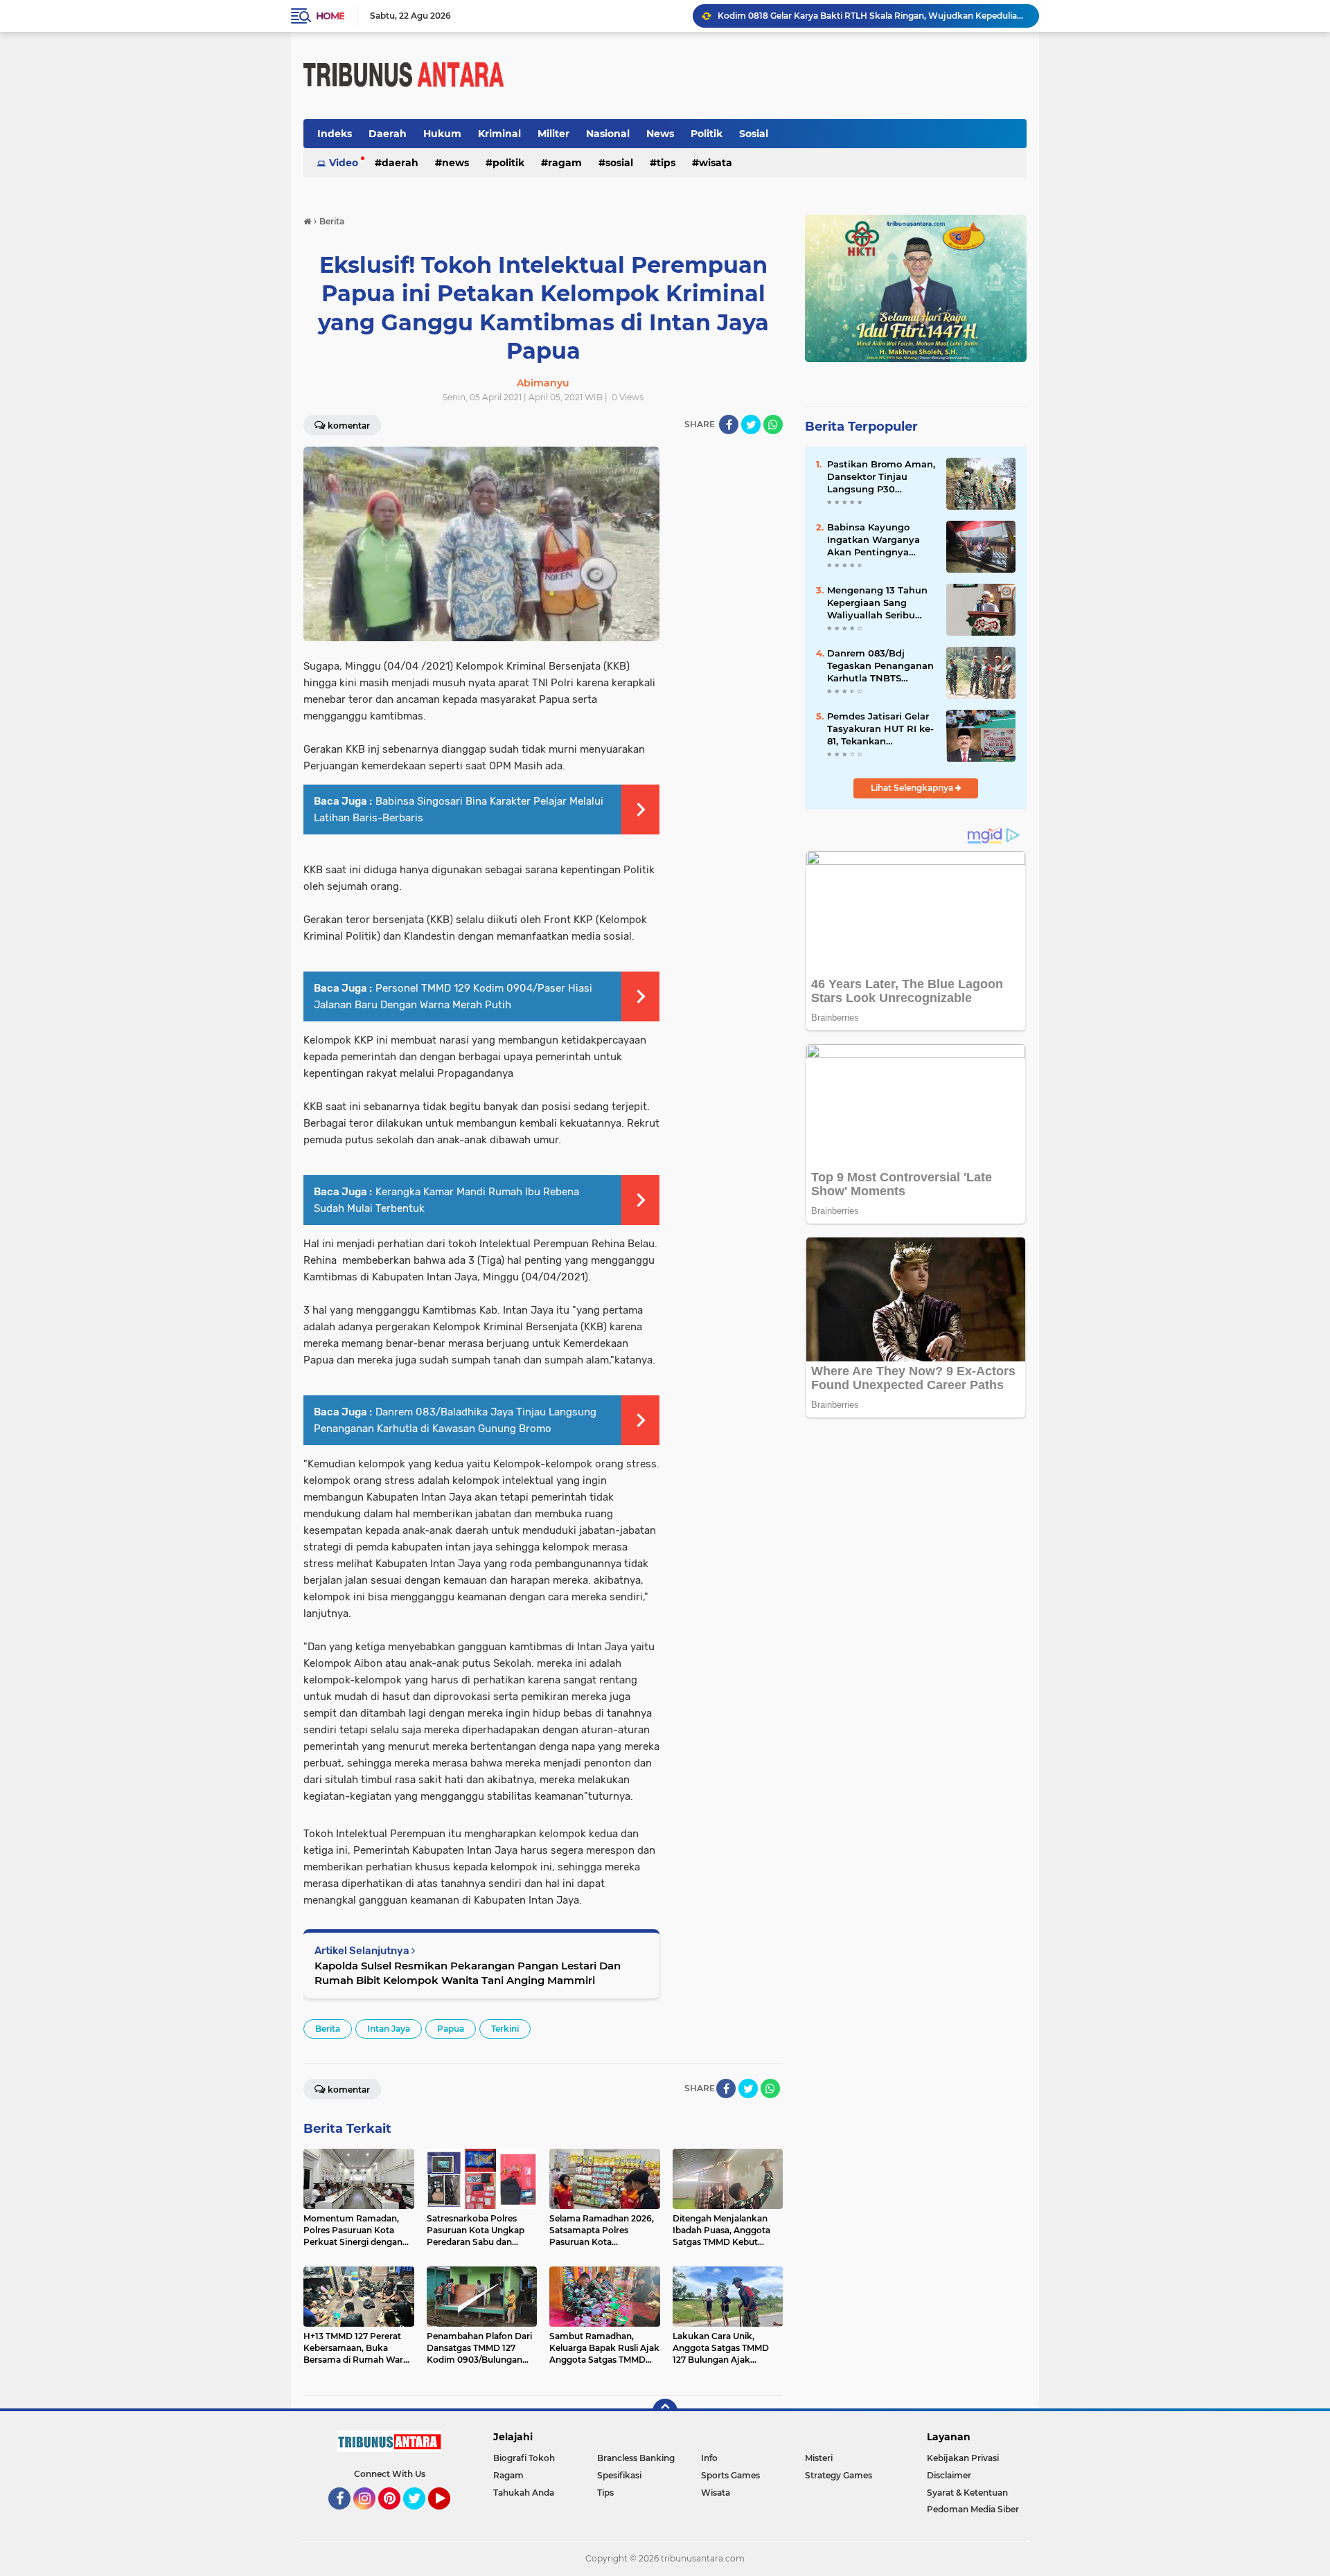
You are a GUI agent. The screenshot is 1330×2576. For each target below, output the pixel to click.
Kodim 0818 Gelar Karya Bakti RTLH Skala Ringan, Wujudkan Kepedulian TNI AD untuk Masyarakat (872, 16)
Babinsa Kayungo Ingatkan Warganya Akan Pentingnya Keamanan (874, 540)
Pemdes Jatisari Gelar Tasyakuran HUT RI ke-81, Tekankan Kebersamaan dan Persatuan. (880, 729)
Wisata (716, 163)
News (660, 134)
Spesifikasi (619, 2475)
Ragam (565, 163)
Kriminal (499, 134)
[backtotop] (665, 2411)
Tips (666, 163)
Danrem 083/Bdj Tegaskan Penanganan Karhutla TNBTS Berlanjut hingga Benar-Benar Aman (880, 666)
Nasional (608, 134)
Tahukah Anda (524, 2493)
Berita (328, 2029)
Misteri (819, 2458)
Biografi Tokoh (524, 2458)
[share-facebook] (729, 424)
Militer (553, 134)
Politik (707, 134)
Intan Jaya (389, 2029)
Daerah (388, 134)
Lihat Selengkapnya (913, 788)
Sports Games (730, 2475)
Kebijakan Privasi (963, 2458)
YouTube (449, 2516)
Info (709, 2458)
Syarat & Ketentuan (967, 2493)
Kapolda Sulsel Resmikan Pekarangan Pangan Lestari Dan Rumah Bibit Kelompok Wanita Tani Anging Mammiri (468, 1973)
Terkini (505, 2029)
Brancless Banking (636, 2458)
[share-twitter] (751, 424)
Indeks (335, 134)
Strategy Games (839, 2475)
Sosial (754, 134)
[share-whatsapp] (773, 424)
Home (330, 16)
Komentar (349, 426)
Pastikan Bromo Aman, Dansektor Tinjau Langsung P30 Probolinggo (881, 477)
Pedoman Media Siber (973, 2509)
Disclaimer (949, 2475)
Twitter (420, 2516)
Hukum (442, 134)
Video (344, 163)
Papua (451, 2029)
